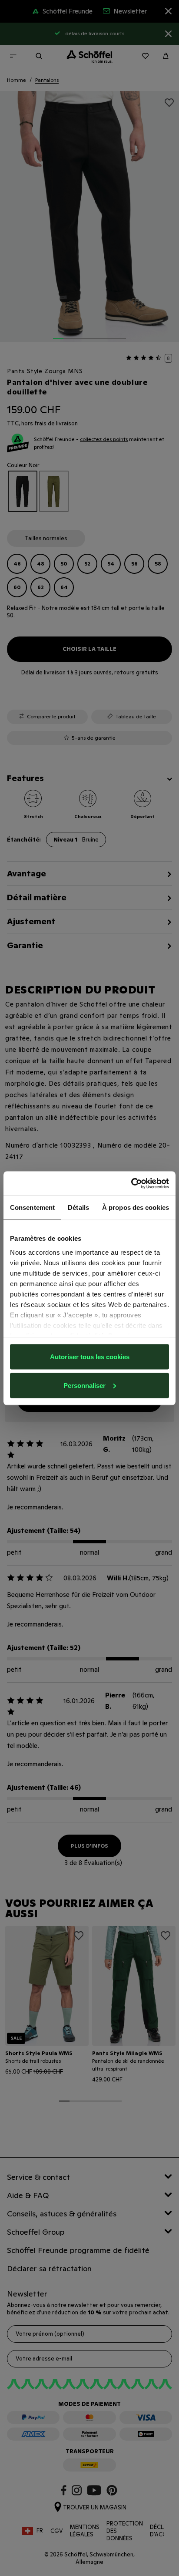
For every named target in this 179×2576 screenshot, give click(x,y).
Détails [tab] (78, 1207)
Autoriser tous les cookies (90, 1357)
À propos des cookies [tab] (136, 1207)
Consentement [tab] (32, 1207)
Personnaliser (85, 1385)
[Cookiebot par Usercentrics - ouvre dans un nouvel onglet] (131, 1183)
